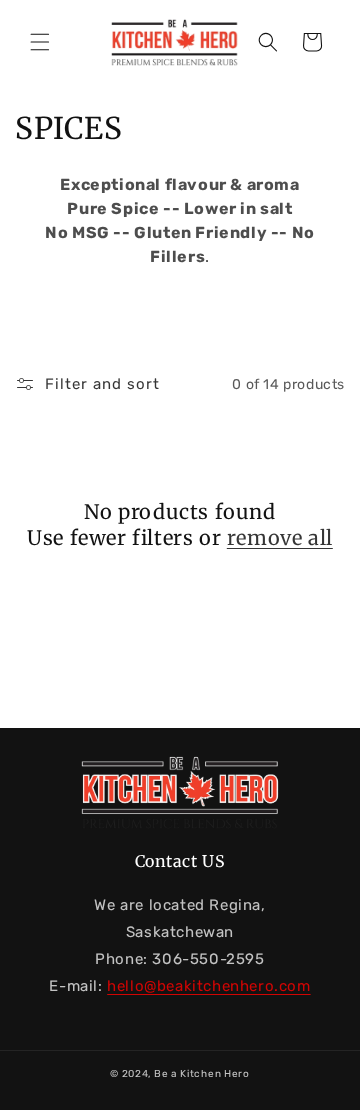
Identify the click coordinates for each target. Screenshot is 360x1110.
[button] (40, 42)
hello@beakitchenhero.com (208, 986)
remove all (280, 537)
